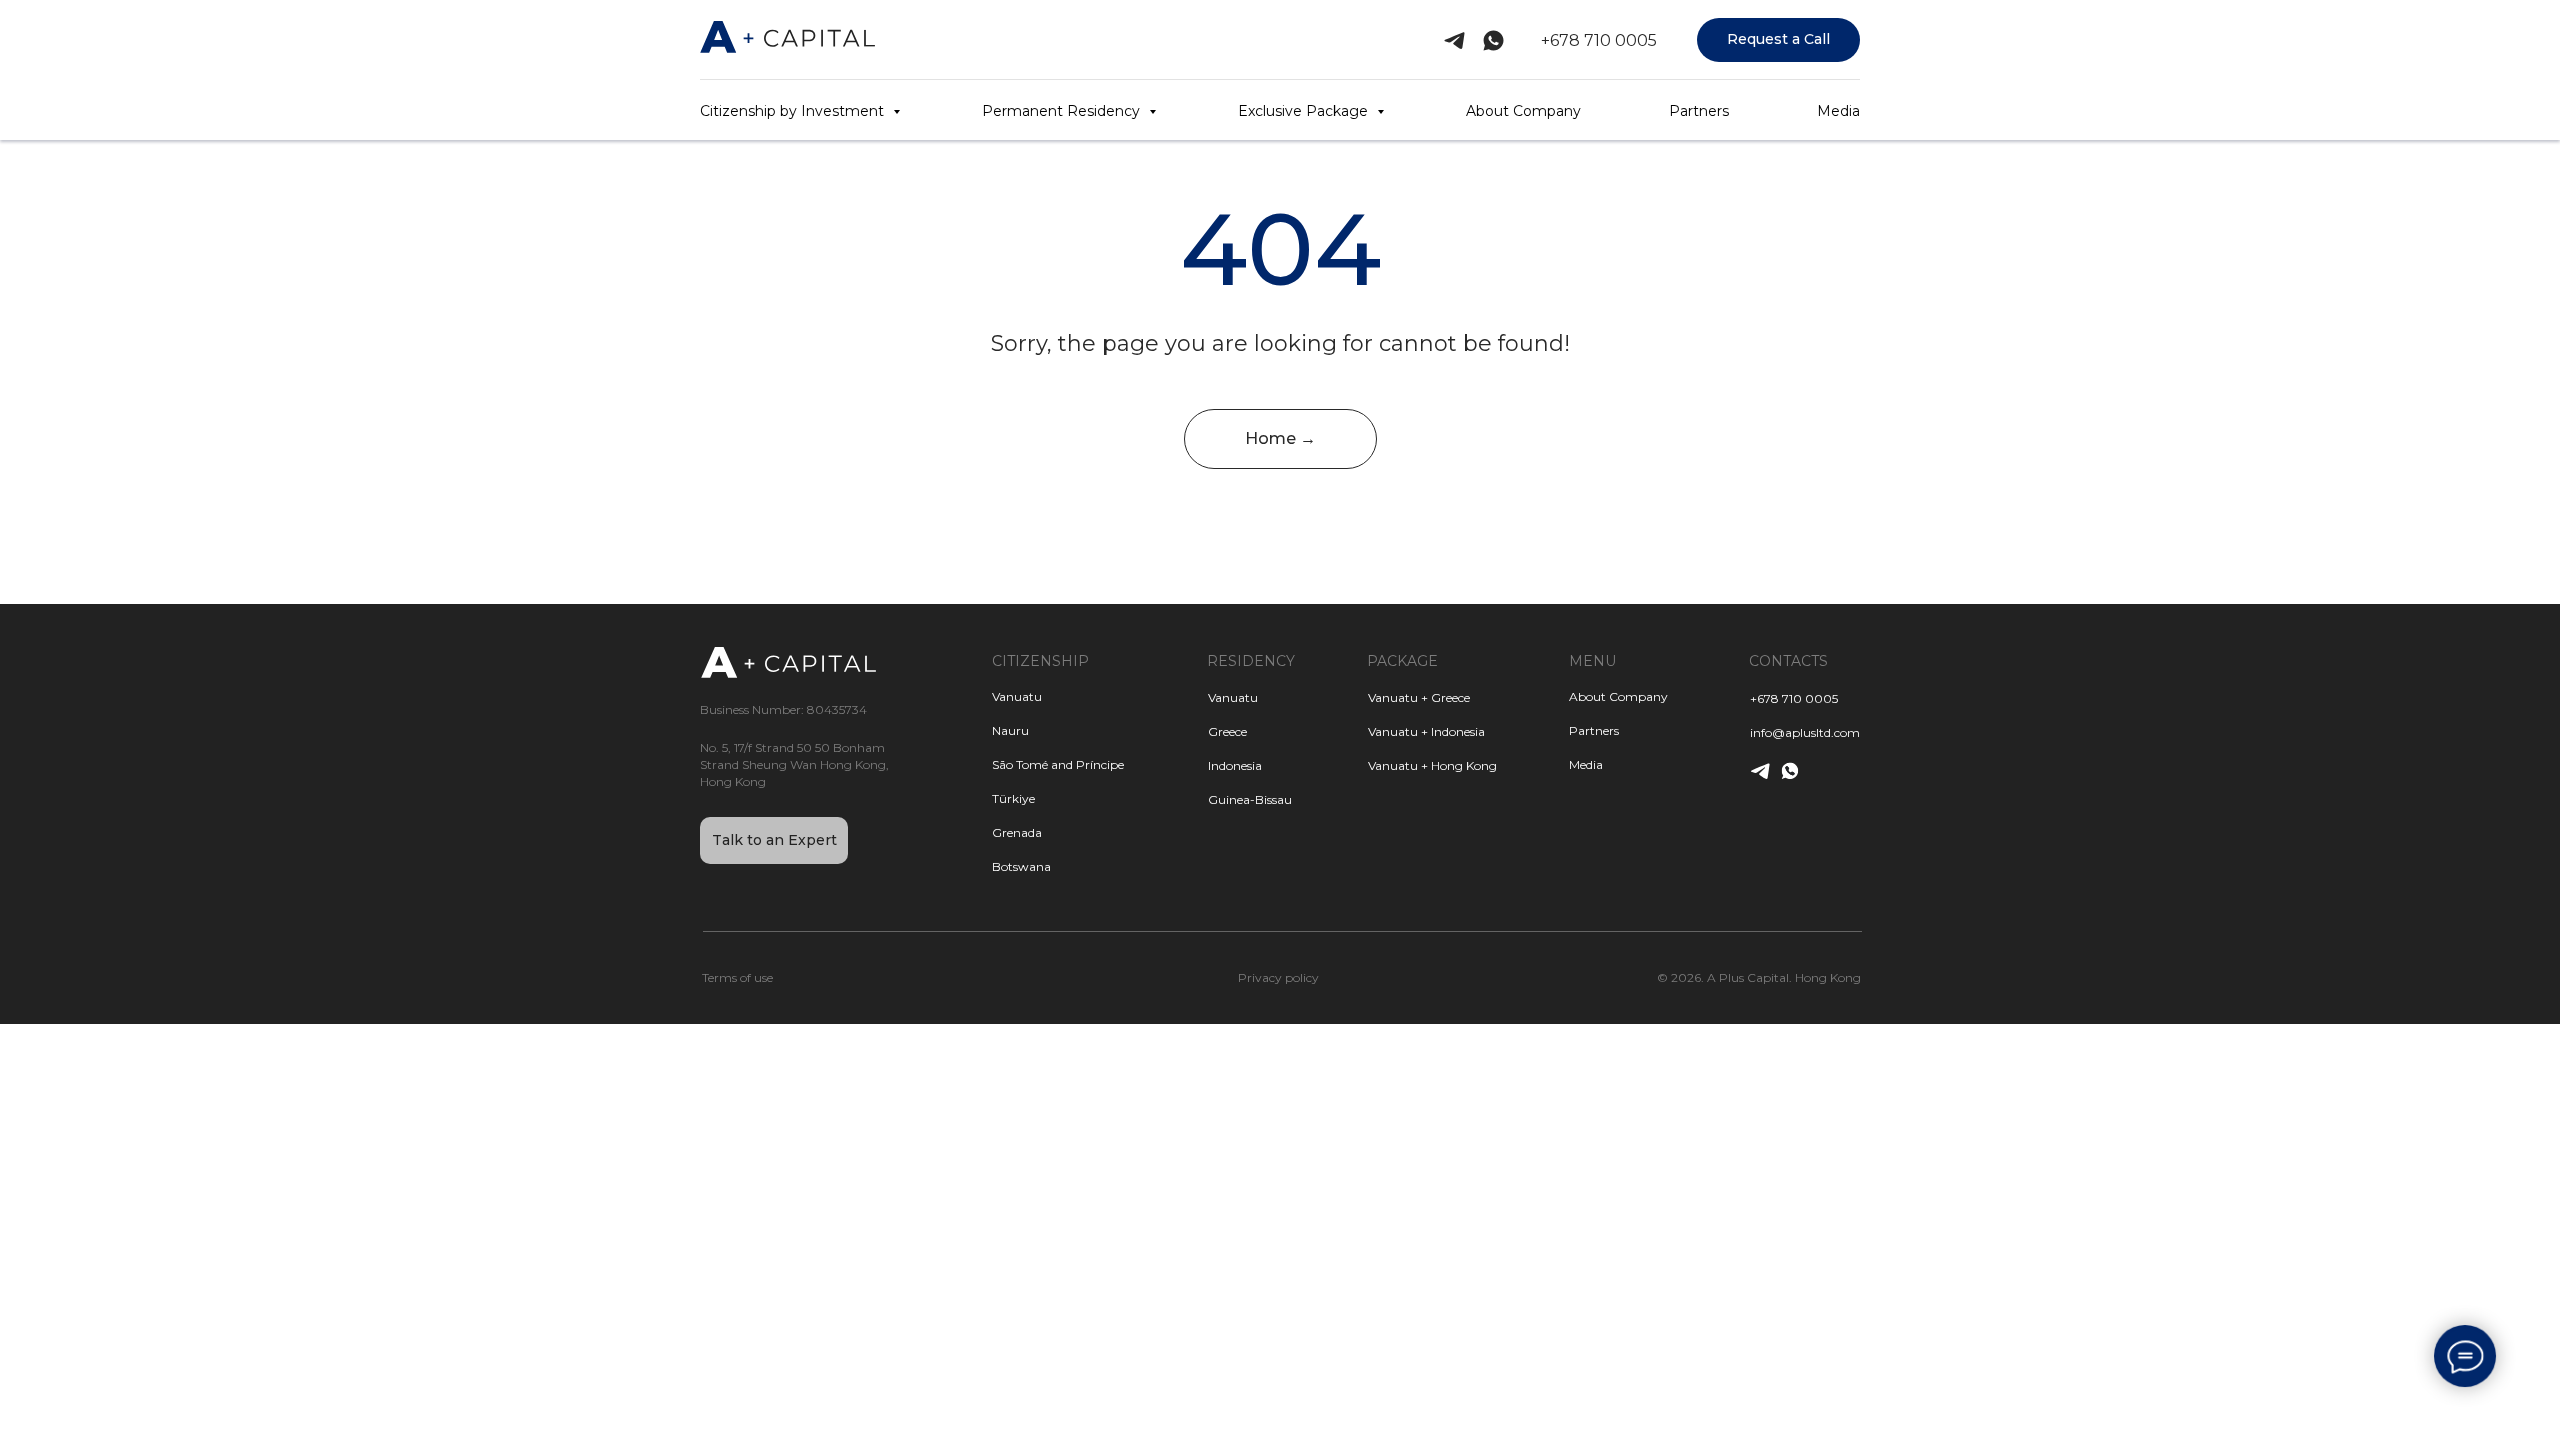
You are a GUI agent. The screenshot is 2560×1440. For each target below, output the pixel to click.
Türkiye (1013, 798)
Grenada (1017, 832)
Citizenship (1040, 661)
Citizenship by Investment (794, 111)
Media (1838, 111)
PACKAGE (1402, 661)
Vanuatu (1233, 697)
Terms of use (737, 977)
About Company (1523, 111)
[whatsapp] (1493, 40)
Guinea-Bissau (1250, 799)
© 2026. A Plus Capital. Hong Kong (1759, 977)
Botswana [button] (1021, 866)
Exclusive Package (1305, 111)
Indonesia (1235, 765)
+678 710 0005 (1599, 40)
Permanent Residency (1063, 111)
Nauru (1010, 730)
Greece (1227, 731)
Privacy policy (1278, 977)
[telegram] (1454, 40)
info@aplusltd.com (1805, 732)
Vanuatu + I (1401, 731)
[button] (1778, 40)
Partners (1699, 111)
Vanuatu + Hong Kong (1432, 765)
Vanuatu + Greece (1419, 697)
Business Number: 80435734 (783, 709)
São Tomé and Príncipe (1058, 764)
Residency (1251, 661)
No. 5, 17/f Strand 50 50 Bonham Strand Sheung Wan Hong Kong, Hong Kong (794, 764)
